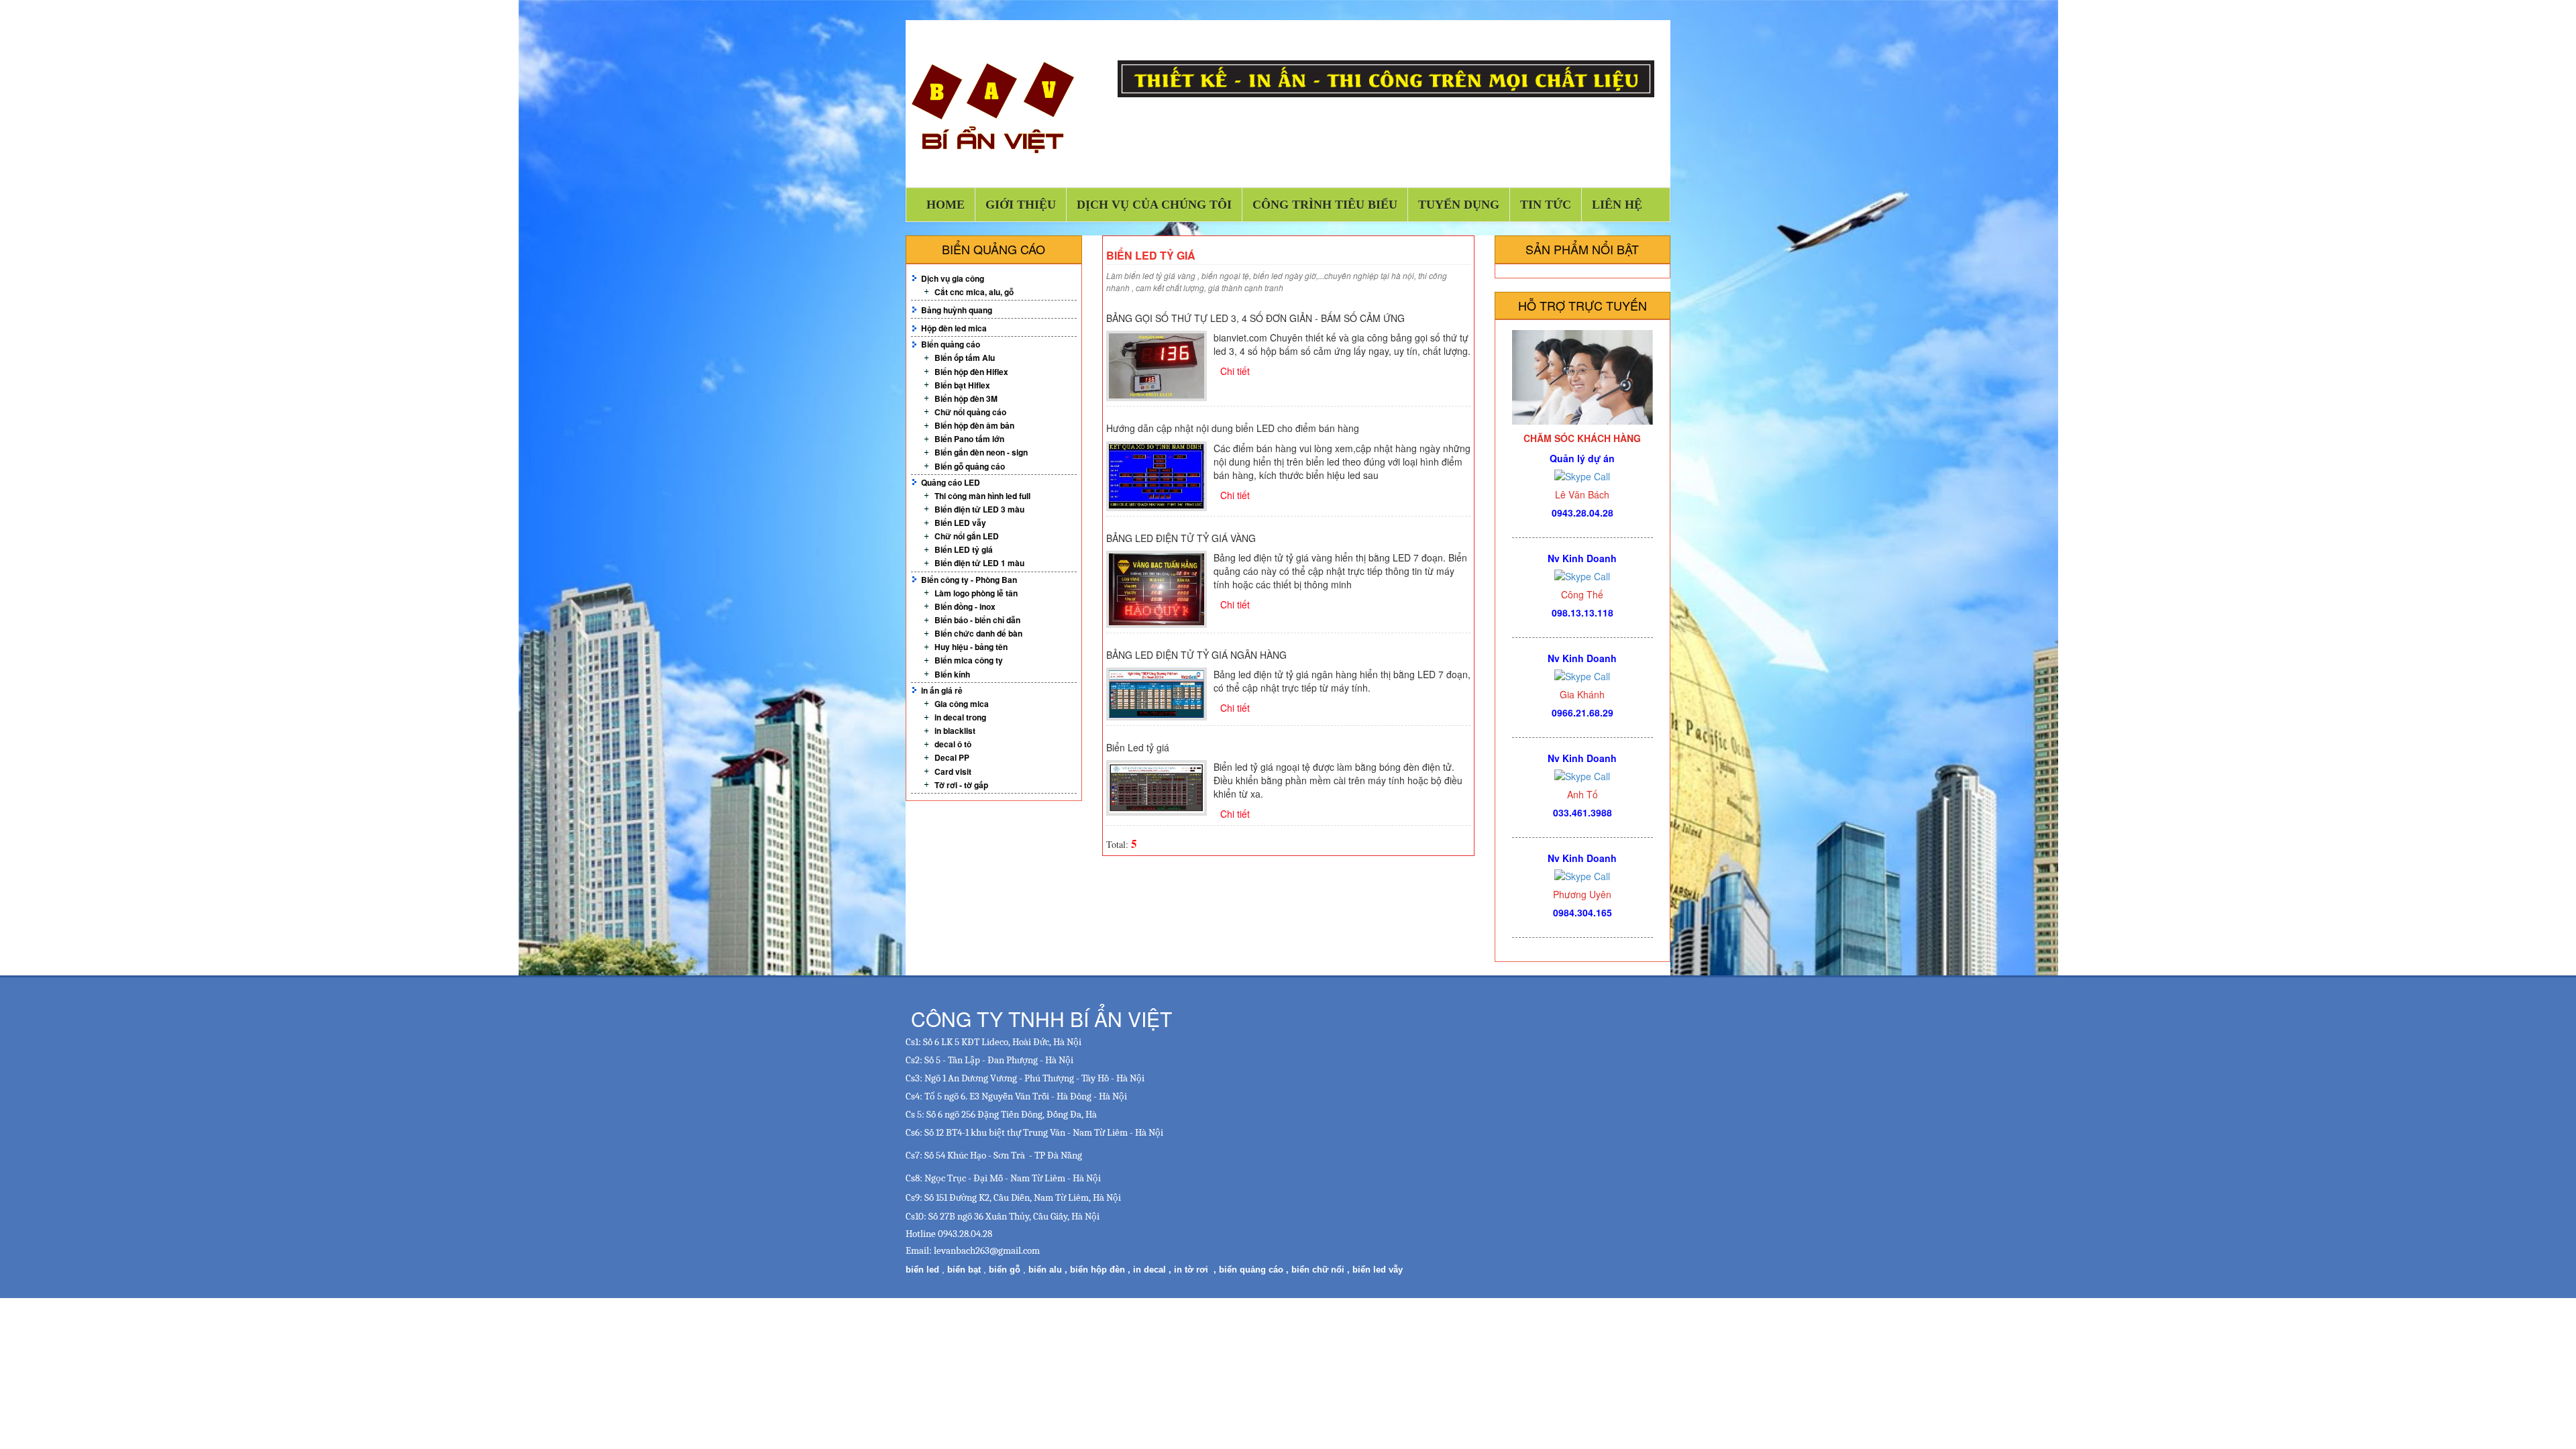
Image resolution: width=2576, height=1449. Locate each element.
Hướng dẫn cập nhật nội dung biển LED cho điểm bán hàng (1233, 428)
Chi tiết (1235, 371)
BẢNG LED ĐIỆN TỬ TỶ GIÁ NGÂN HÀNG (1196, 655)
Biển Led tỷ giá (1138, 747)
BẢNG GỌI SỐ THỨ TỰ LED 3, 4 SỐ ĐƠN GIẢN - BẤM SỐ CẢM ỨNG (1255, 318)
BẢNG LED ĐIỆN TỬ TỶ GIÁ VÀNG (1181, 538)
